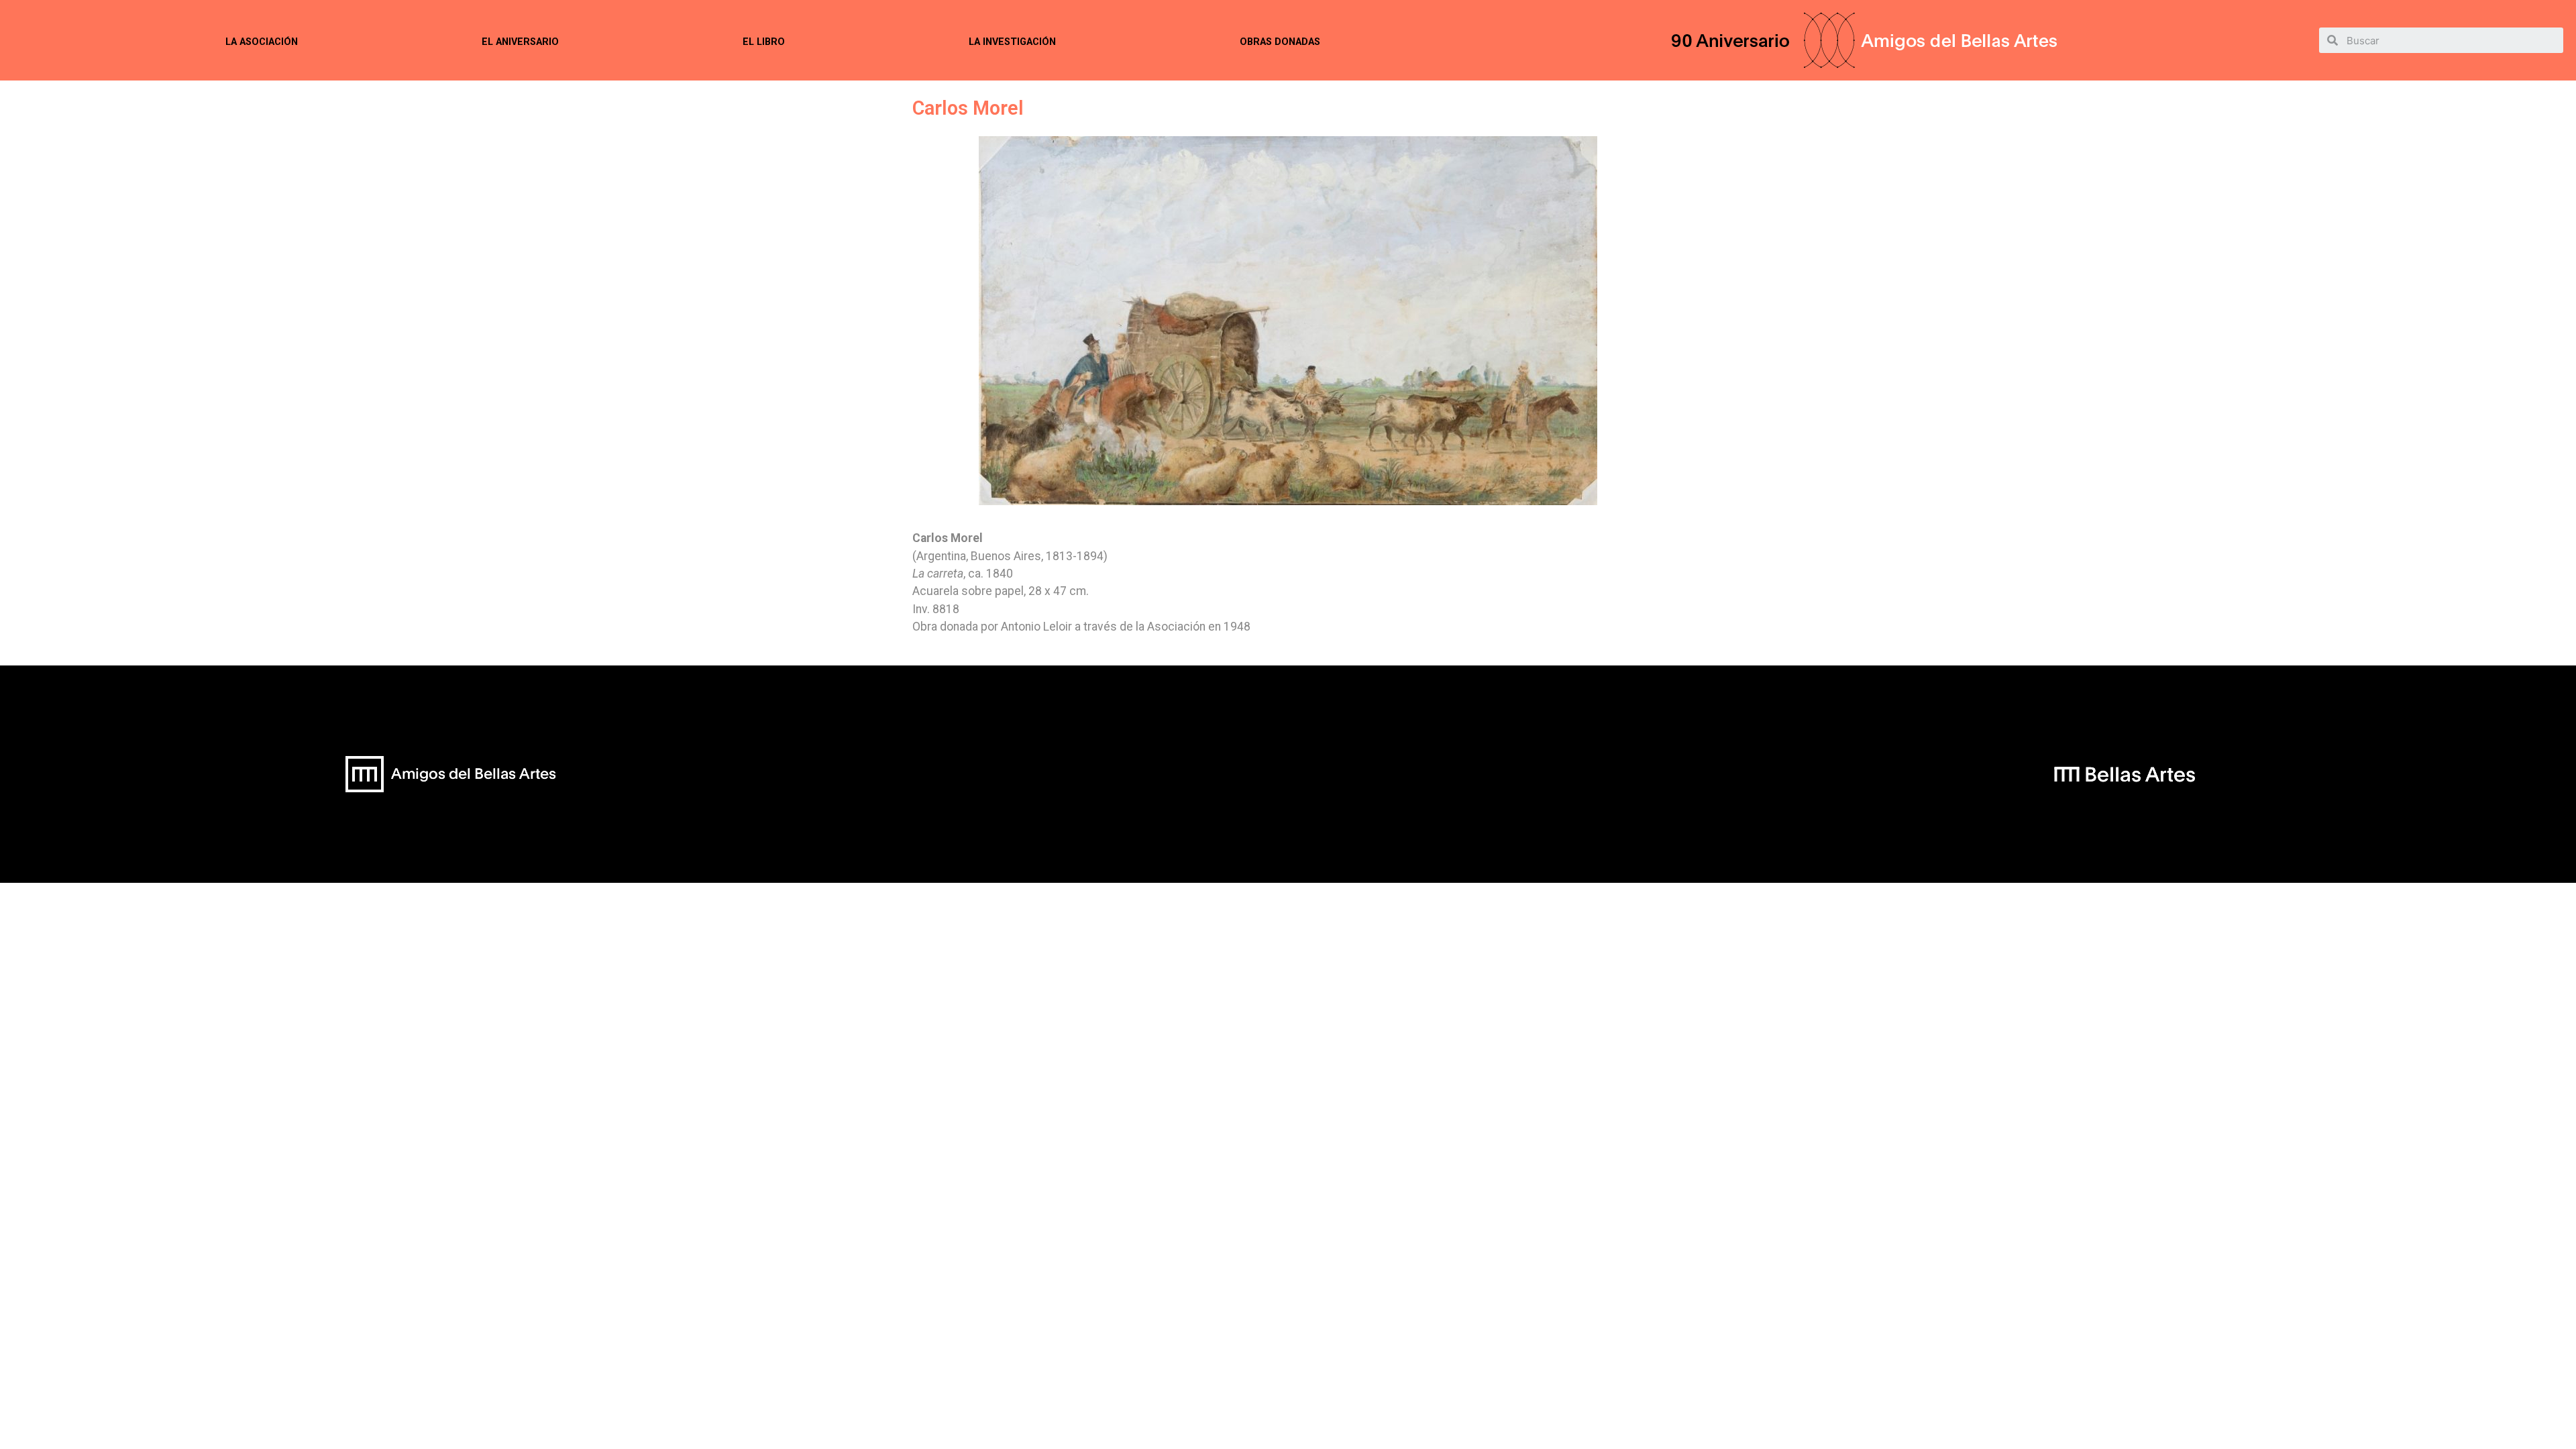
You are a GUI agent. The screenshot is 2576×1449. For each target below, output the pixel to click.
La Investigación (1012, 42)
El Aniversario (520, 42)
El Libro (764, 42)
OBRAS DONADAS (1280, 42)
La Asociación (262, 42)
